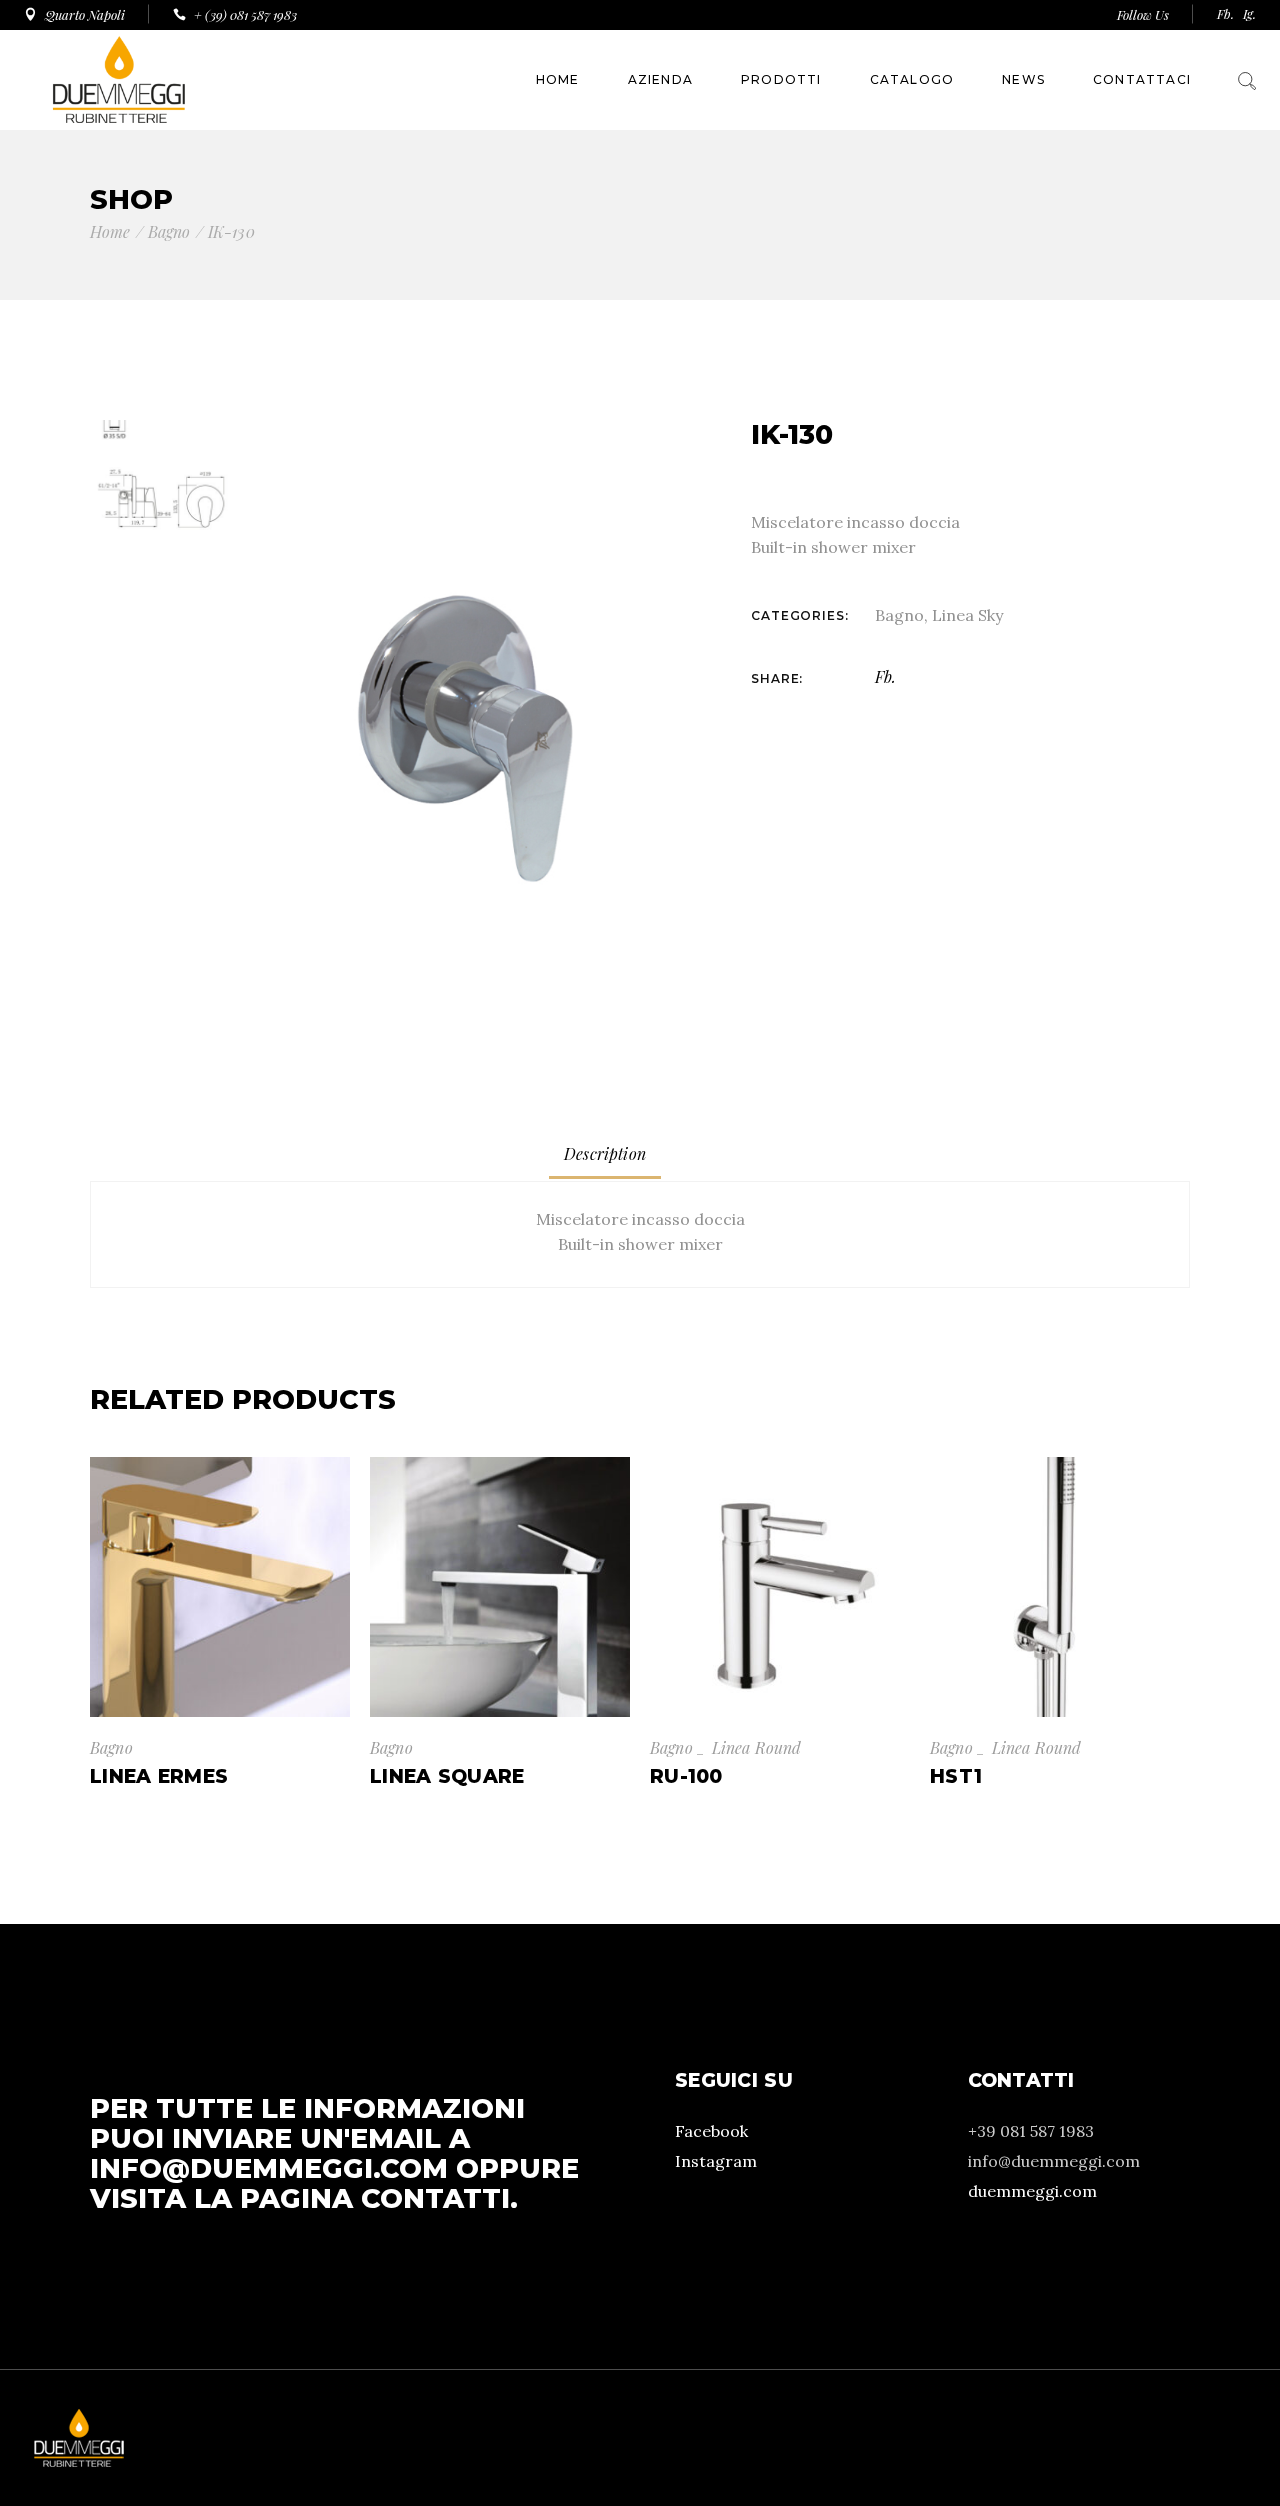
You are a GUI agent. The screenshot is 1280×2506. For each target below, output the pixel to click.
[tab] (605, 1154)
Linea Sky (967, 615)
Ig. (1249, 13)
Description (605, 1153)
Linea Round (757, 1747)
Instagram (716, 2161)
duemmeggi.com (1032, 2191)
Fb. (1225, 13)
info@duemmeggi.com (269, 2168)
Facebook (711, 2131)
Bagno (899, 615)
